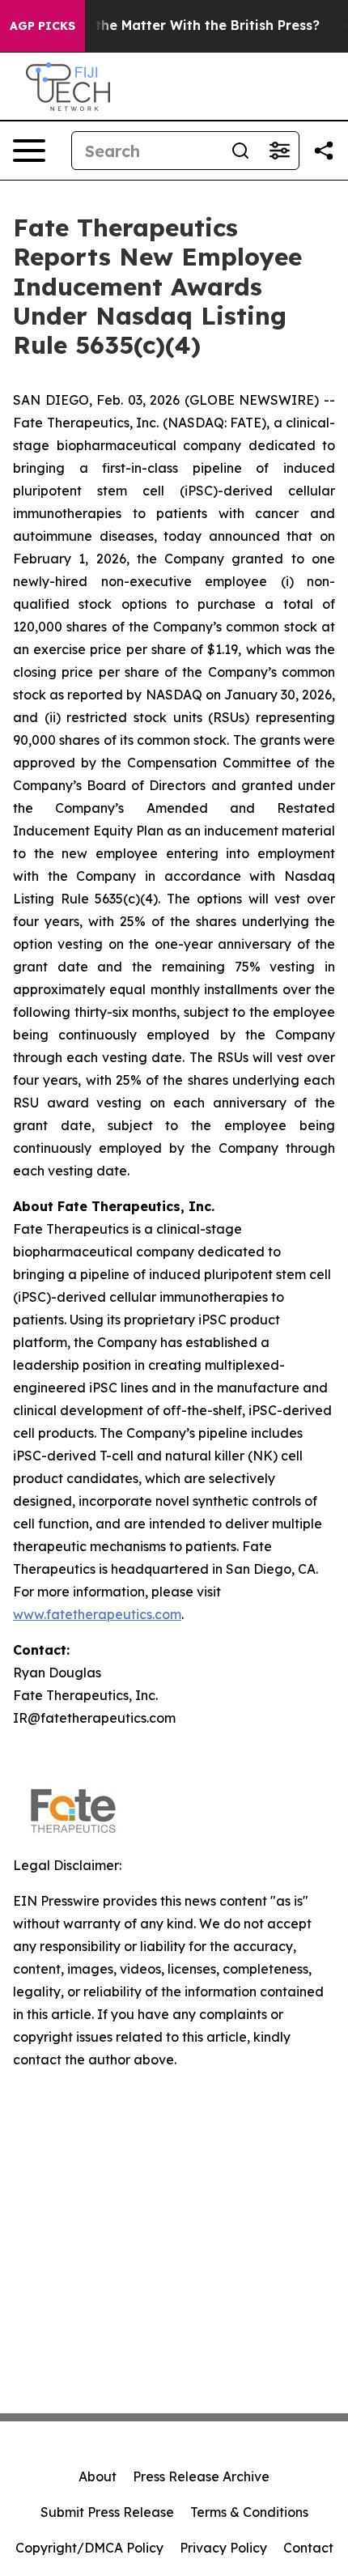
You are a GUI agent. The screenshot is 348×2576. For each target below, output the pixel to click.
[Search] (240, 151)
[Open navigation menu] (29, 151)
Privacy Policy (223, 2548)
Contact (308, 2548)
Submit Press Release (107, 2512)
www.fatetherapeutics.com (97, 1614)
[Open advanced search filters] (279, 151)
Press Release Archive (201, 2476)
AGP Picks (42, 26)
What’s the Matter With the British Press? (182, 26)
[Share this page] (324, 151)
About (98, 2476)
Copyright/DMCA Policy (89, 2548)
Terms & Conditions (249, 2512)
